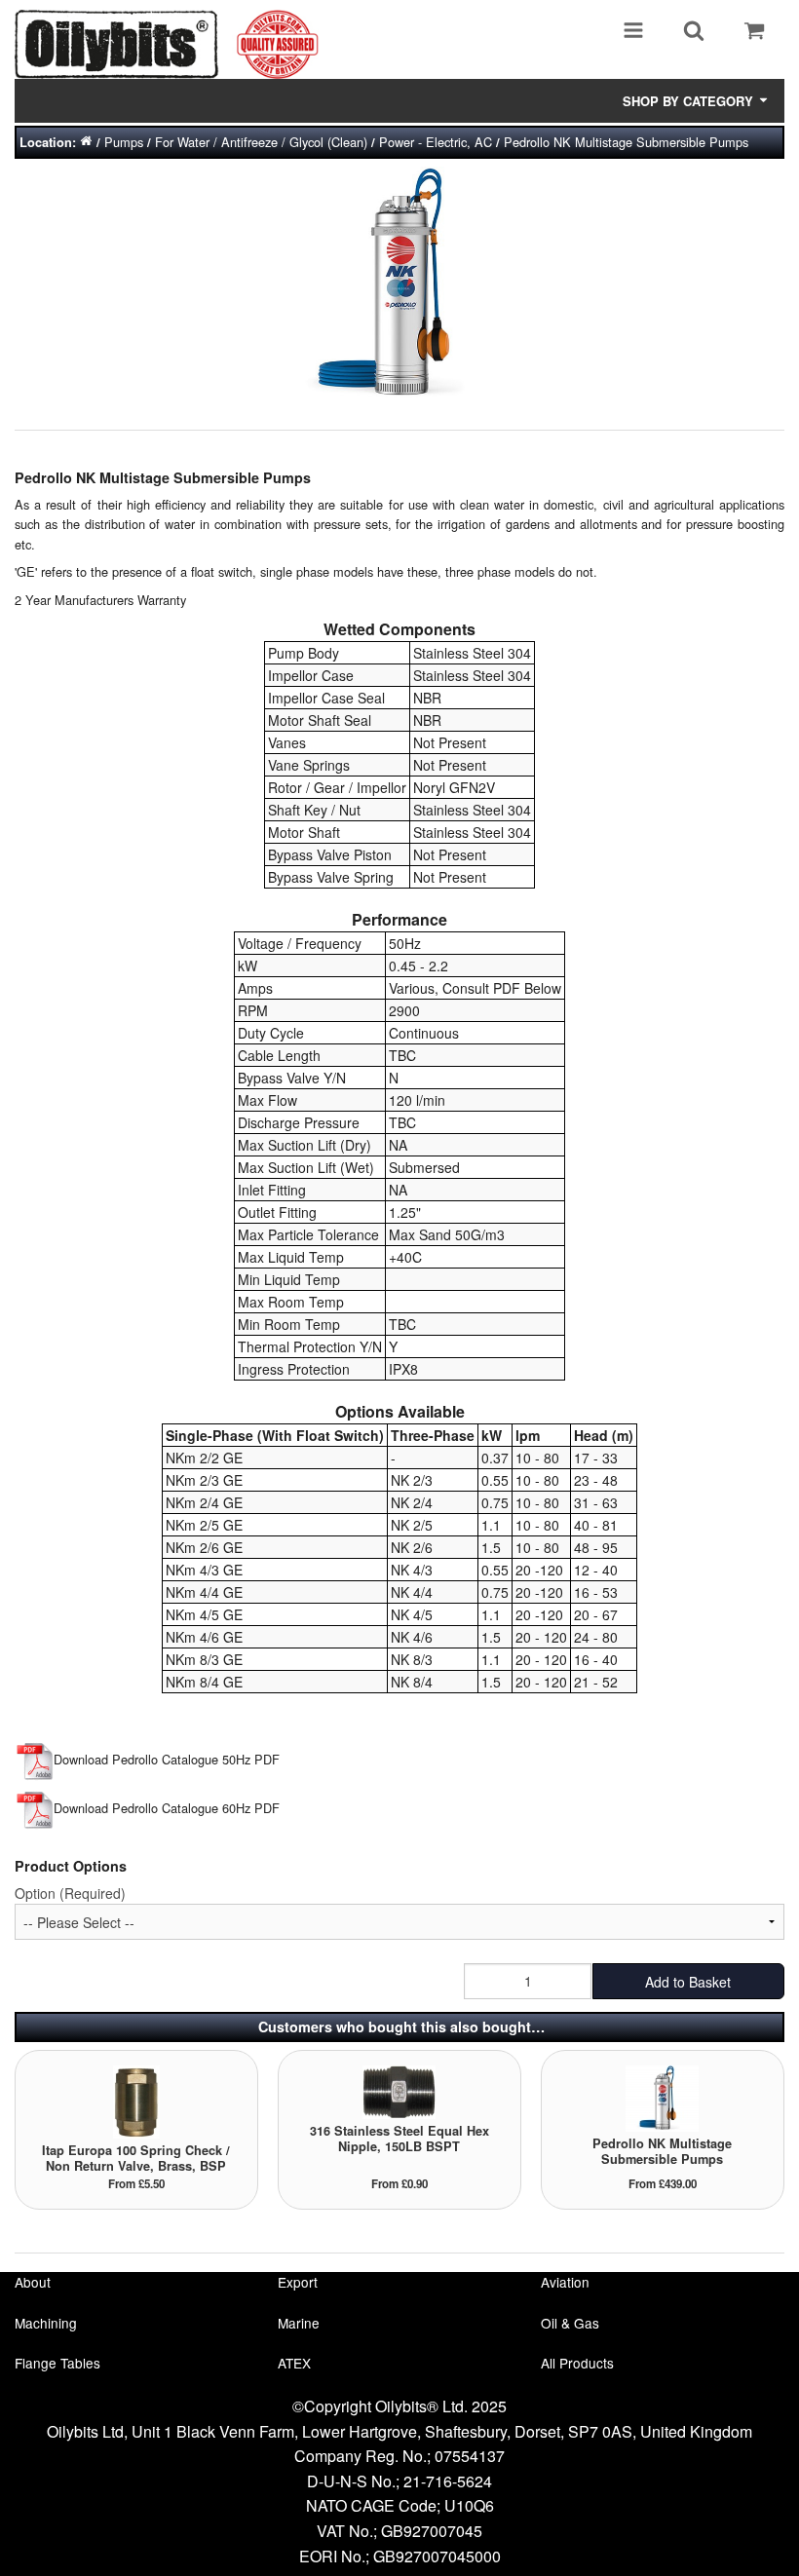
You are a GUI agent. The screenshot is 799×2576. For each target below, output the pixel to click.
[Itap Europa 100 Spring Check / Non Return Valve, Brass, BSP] (136, 2100)
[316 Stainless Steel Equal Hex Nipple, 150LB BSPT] (399, 2090)
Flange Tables (57, 2363)
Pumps (124, 142)
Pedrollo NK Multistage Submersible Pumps (626, 142)
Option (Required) (70, 1893)
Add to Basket (688, 1982)
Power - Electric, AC (436, 142)
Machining (46, 2323)
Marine (299, 2323)
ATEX (294, 2363)
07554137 (470, 2456)
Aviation (565, 2282)
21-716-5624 (448, 2481)
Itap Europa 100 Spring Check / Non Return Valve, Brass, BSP (136, 2158)
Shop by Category (690, 101)
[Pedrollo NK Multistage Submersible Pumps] (662, 2097)
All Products (577, 2363)
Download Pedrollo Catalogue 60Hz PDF (167, 1808)
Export (298, 2282)
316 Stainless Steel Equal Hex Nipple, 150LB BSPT (399, 2139)
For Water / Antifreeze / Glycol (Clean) (261, 142)
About (33, 2282)
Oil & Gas (570, 2323)
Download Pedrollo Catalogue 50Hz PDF (167, 1759)
